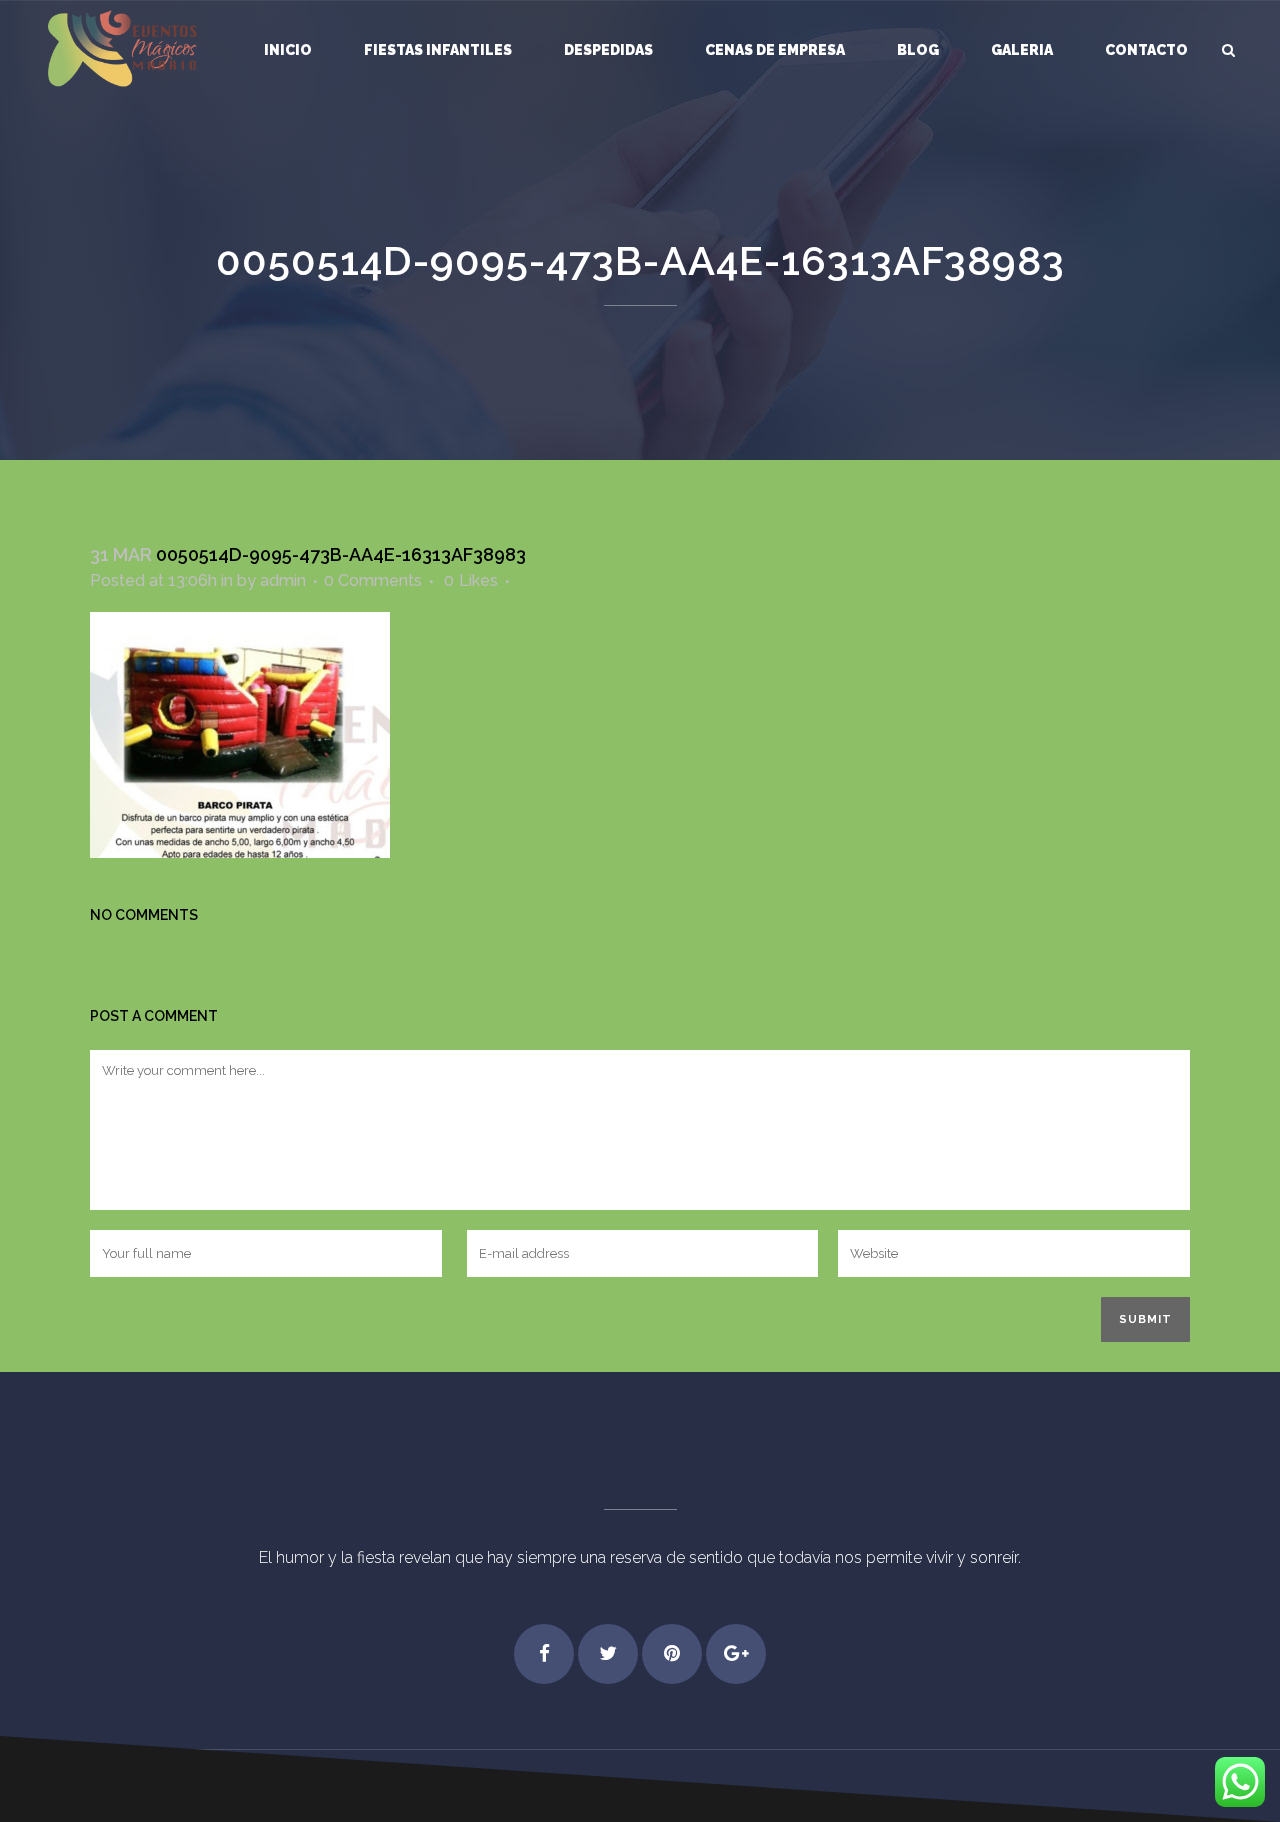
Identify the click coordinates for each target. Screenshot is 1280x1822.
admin (283, 580)
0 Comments (373, 580)
